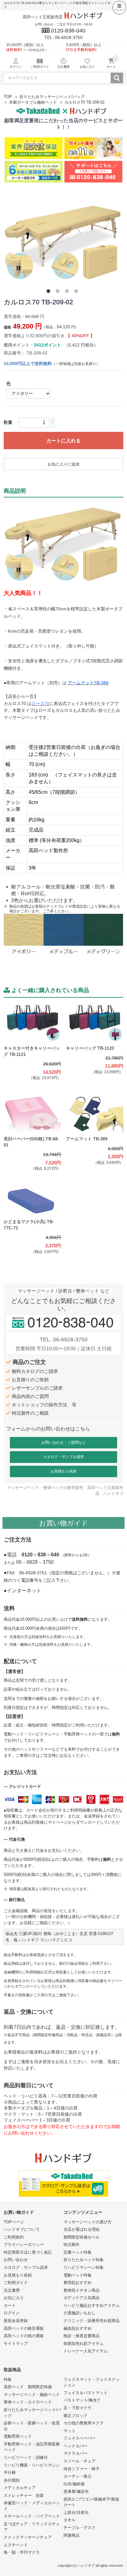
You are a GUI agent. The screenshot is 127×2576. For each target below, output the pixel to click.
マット (70, 2431)
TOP (8, 97)
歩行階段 (12, 2480)
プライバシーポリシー (24, 2245)
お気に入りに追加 (63, 464)
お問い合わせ (16, 2260)
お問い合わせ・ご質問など (63, 1443)
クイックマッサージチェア (28, 2537)
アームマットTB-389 (88, 683)
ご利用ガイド (16, 2283)
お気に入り (14, 2298)
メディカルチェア (20, 2488)
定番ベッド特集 (78, 2252)
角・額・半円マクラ (22, 2552)
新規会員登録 (16, 2321)
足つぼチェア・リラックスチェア (32, 2527)
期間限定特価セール (82, 2237)
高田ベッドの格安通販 (24, 2328)
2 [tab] (59, 292)
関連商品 (72, 2535)
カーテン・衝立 (78, 2476)
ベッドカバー (76, 2446)
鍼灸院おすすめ (78, 2328)
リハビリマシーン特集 (84, 2267)
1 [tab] (50, 292)
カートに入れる (63, 441)
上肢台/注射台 (76, 2512)
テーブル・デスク (80, 2528)
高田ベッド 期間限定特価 (28, 2387)
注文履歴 (12, 2290)
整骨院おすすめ (78, 2283)
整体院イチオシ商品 (82, 2290)
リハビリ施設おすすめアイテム (92, 2305)
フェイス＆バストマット (86, 2393)
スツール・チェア (80, 2461)
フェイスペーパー (80, 2438)
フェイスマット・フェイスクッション (92, 2382)
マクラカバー (76, 2453)
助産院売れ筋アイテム (84, 2344)
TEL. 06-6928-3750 (64, 1340)
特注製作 (72, 2245)
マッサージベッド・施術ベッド (32, 2395)
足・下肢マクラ (78, 2408)
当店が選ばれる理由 (82, 2229)
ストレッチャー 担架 (24, 2495)
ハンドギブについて (22, 2229)
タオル (70, 2520)
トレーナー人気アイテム (86, 2351)
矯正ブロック (76, 2416)
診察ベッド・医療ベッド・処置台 (32, 2426)
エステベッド (16, 2545)
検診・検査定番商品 (82, 2336)
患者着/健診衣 (76, 2491)
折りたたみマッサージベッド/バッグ (52, 97)
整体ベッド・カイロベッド (28, 2402)
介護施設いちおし (80, 2313)
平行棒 (10, 2473)
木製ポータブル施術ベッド (33, 102)
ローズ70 (40, 703)
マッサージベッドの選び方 (88, 2222)
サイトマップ (16, 2344)
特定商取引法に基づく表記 (28, 2252)
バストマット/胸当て (82, 2400)
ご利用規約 (14, 2237)
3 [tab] (68, 292)
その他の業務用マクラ (84, 2423)
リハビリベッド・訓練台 (26, 2457)
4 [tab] (77, 292)
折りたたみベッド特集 (84, 2260)
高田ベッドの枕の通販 (24, 2336)
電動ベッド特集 (78, 2275)
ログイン (12, 2313)
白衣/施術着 (74, 2484)
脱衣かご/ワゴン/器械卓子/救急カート (91, 2502)
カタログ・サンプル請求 (63, 1457)
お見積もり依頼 (63, 1471)
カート (10, 2305)
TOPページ (14, 2222)
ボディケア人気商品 (82, 2298)
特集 (8, 2379)
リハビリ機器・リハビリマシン (32, 2465)
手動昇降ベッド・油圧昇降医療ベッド (32, 2447)
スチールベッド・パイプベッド (32, 2516)
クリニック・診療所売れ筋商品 (92, 2321)
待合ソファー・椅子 (82, 2469)
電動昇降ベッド (18, 2436)
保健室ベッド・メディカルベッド (32, 2506)
